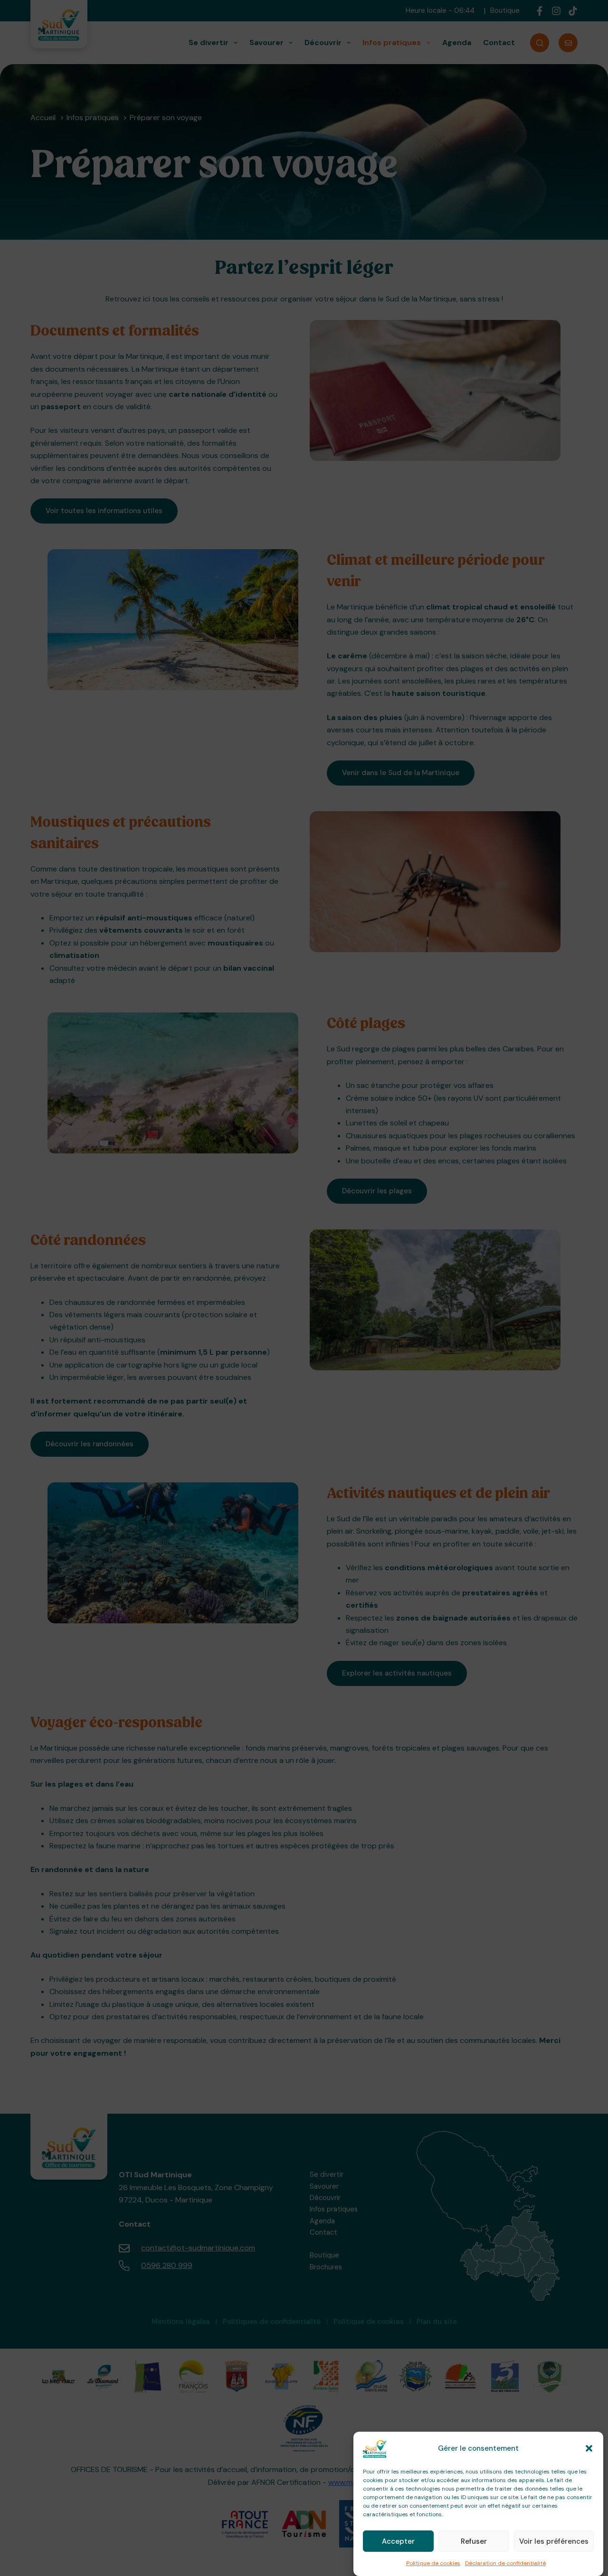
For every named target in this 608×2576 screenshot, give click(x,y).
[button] (589, 2448)
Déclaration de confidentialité (505, 2563)
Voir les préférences (554, 2541)
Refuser (474, 2541)
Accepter (398, 2541)
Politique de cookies (433, 2563)
